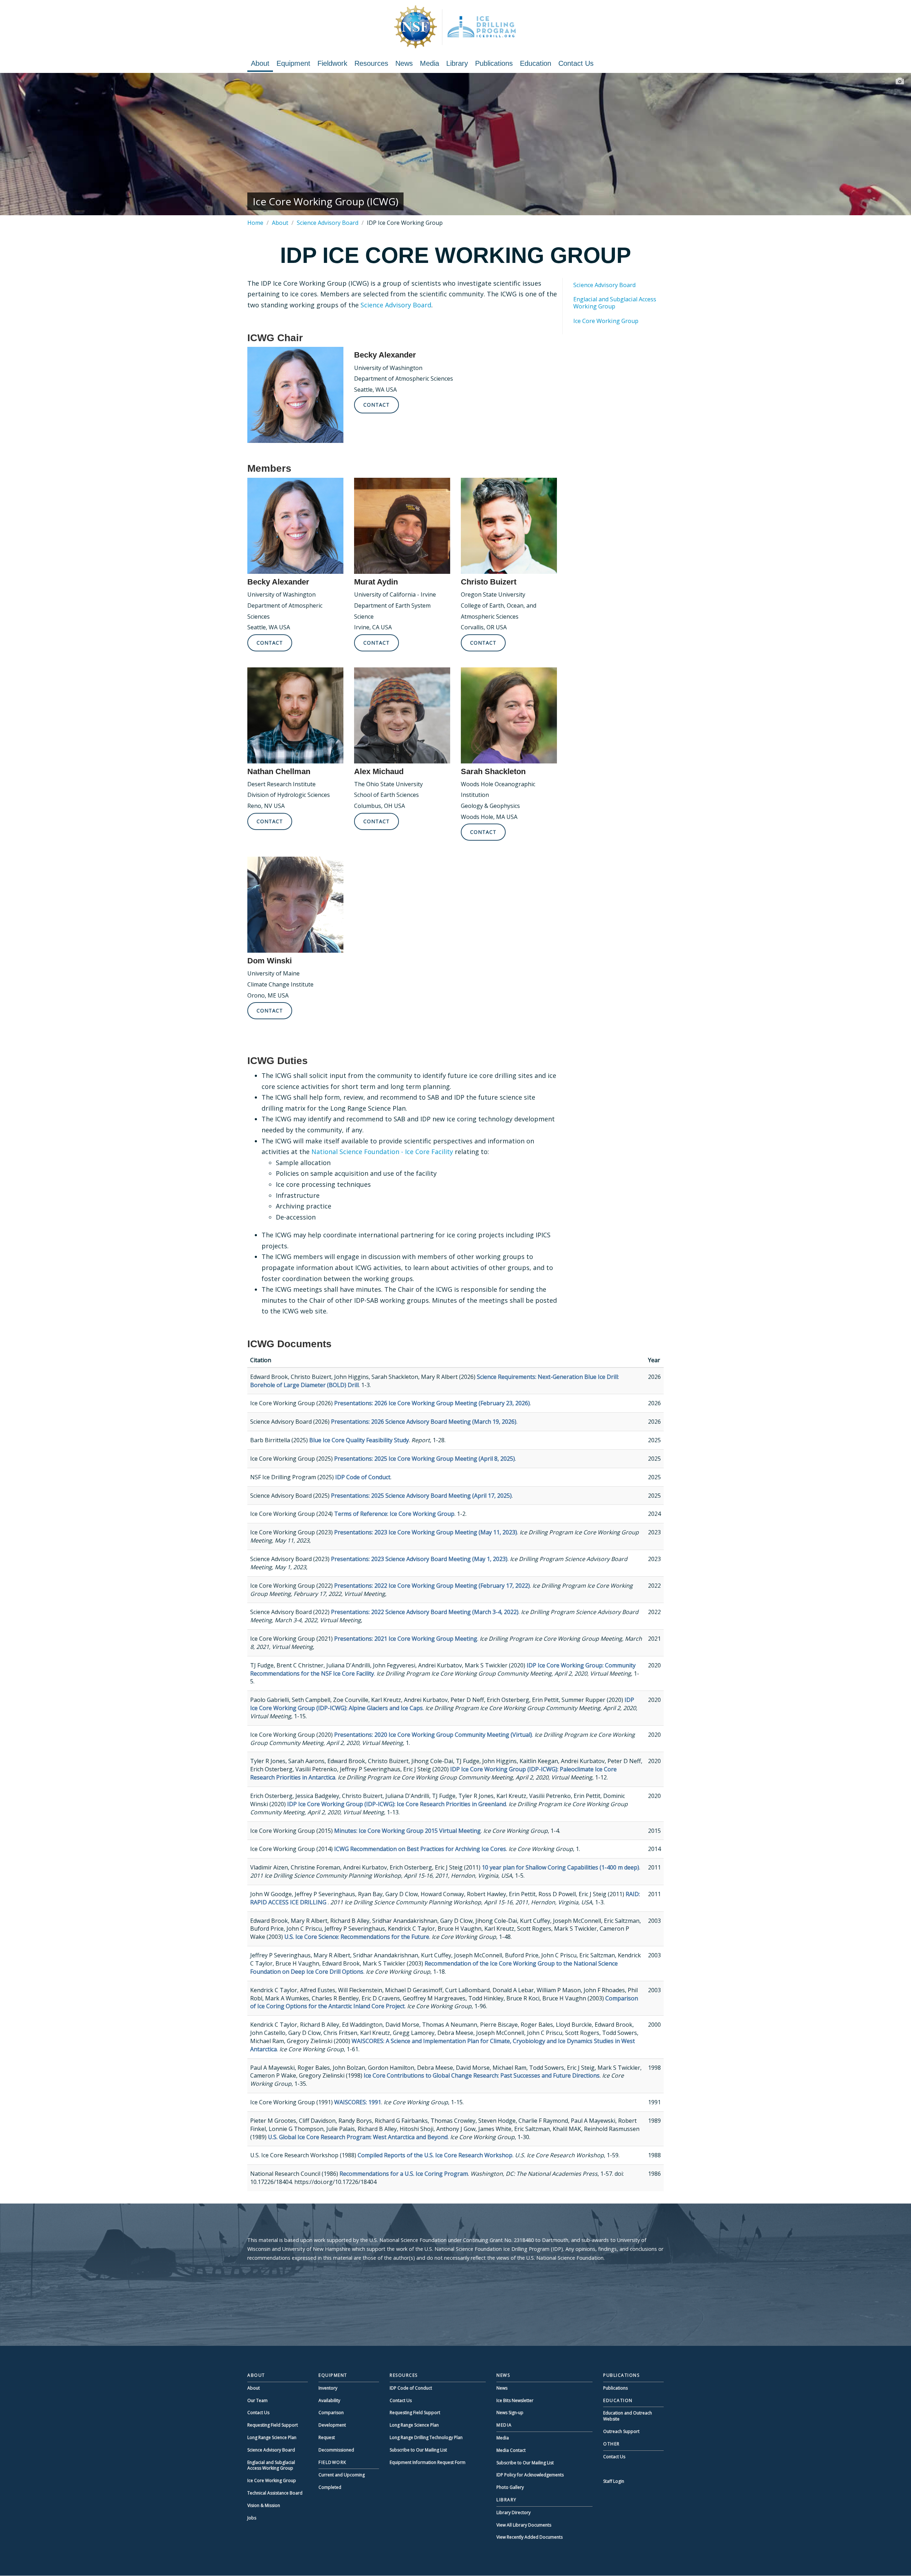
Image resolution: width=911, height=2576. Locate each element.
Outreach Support (621, 2431)
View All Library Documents (524, 2525)
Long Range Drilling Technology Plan (426, 2437)
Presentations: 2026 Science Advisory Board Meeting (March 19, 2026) (424, 1422)
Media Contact (511, 2450)
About (260, 63)
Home (255, 223)
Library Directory (514, 2512)
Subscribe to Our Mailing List (418, 2450)
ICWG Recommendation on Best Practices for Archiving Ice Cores (420, 1849)
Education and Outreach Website (628, 2416)
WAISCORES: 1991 (358, 2102)
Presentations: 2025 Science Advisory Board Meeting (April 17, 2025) (421, 1496)
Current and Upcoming (342, 2475)
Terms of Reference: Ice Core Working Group (394, 1514)
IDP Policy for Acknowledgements (530, 2475)
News (404, 63)
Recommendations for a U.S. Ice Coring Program (404, 2174)
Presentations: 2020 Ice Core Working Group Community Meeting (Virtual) (433, 1735)
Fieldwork (332, 63)
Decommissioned (336, 2450)
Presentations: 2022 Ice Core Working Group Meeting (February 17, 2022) (432, 1586)
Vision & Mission (264, 2505)
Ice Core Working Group (606, 321)
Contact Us (576, 63)
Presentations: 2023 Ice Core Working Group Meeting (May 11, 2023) (426, 1532)
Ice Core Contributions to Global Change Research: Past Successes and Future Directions (482, 2075)
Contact (376, 405)
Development (332, 2425)
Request (327, 2437)
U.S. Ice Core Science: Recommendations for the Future (357, 1937)
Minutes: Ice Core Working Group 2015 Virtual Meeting (407, 1831)
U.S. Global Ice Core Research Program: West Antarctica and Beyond (358, 2137)
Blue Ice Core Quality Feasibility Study (359, 1440)
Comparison (331, 2413)
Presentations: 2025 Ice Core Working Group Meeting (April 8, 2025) (425, 1459)
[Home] (455, 27)
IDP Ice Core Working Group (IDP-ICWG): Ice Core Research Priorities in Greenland (397, 1804)
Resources (371, 63)
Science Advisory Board (328, 223)
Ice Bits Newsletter (515, 2400)
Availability (329, 2400)
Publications (494, 63)
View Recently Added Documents (530, 2537)
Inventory (328, 2388)
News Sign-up (510, 2413)
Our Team (257, 2400)
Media (430, 63)
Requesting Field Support (273, 2425)
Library (457, 63)
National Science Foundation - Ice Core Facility (382, 1152)
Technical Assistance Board (275, 2493)
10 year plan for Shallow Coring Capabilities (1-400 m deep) (560, 1867)
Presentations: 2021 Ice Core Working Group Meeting (406, 1639)
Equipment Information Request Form (428, 2462)
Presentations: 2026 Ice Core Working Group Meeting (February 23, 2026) (432, 1403)
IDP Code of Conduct (363, 1477)
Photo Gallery (510, 2487)
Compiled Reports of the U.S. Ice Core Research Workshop (435, 2155)
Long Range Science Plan (272, 2437)
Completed (330, 2487)
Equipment (293, 63)
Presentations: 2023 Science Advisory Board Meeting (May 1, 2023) (419, 1559)
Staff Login (614, 2481)
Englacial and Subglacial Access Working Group (615, 303)
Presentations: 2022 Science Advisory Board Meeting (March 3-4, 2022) (425, 1612)
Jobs (252, 2518)
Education (536, 63)
